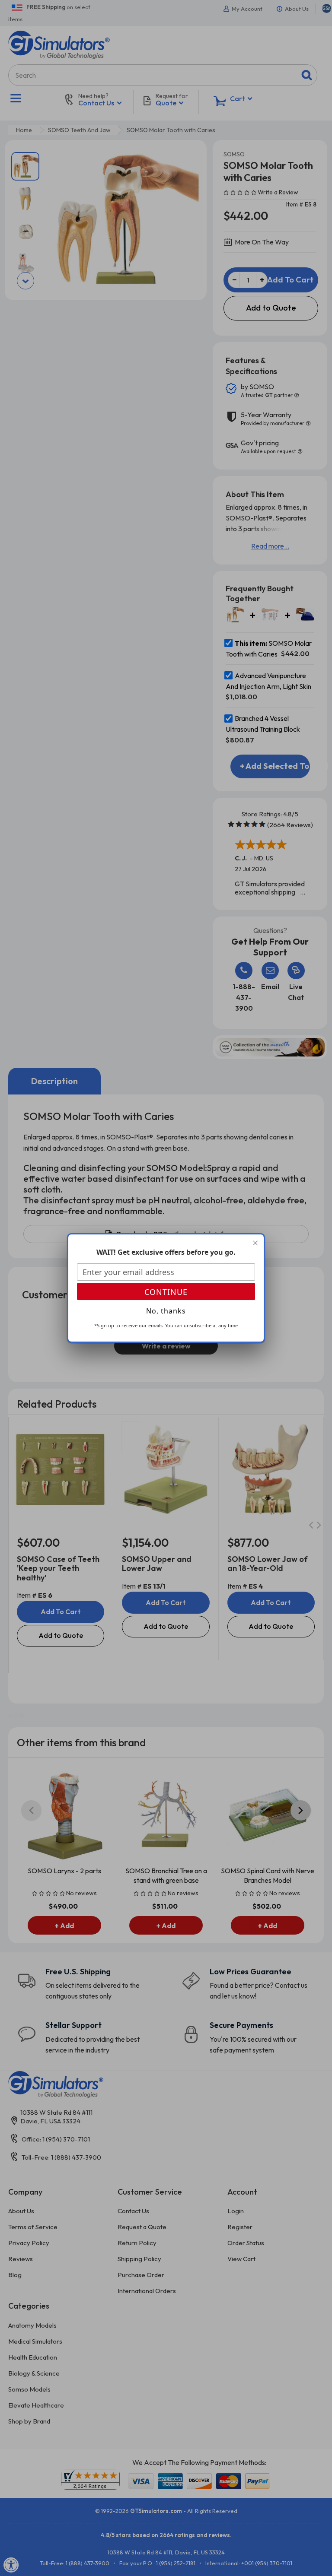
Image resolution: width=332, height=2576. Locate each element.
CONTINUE (166, 1292)
